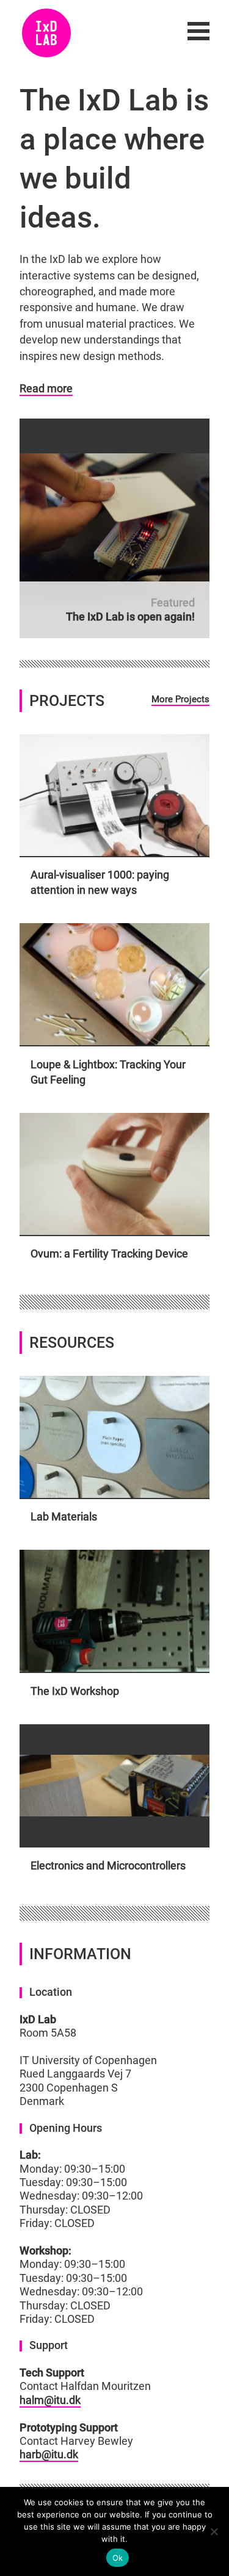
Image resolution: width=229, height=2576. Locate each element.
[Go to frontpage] (46, 33)
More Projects (180, 699)
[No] (214, 2531)
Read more (46, 389)
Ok (118, 2558)
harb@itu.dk (49, 2455)
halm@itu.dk (50, 2400)
